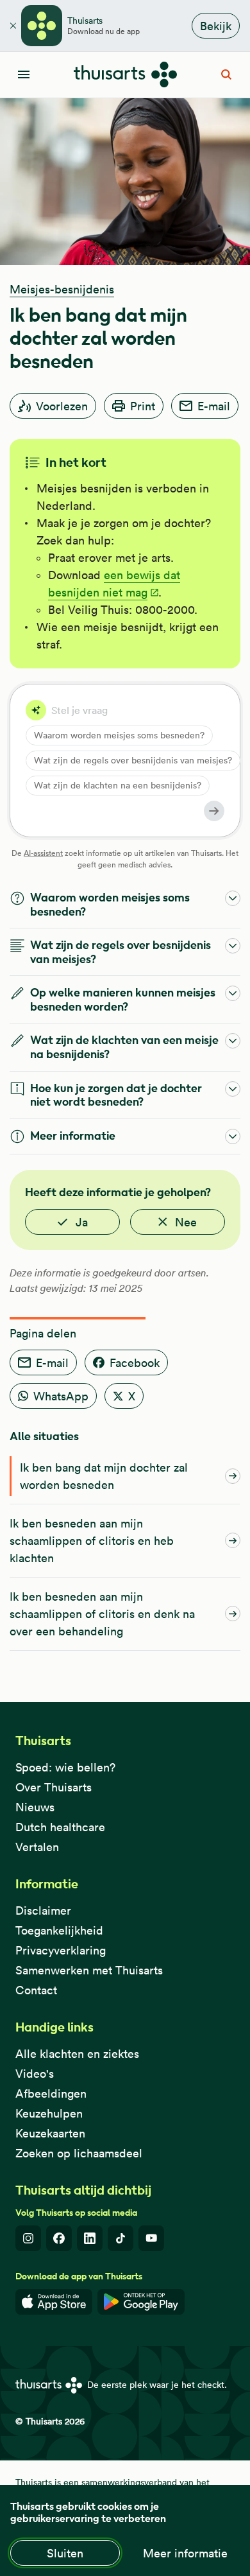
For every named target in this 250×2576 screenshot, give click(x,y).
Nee (186, 1222)
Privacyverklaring (61, 1950)
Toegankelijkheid (59, 1930)
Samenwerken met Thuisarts (89, 1970)
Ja (82, 1222)
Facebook (135, 1363)
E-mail (214, 406)
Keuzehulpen (49, 2113)
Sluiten (65, 2553)
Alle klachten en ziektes (77, 2054)
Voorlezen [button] (62, 406)
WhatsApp (61, 1396)
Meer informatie (185, 2553)
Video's (35, 2074)
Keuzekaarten (50, 2133)
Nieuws (35, 1807)
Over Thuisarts (54, 1787)
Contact (36, 1990)
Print (143, 406)
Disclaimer (43, 1910)
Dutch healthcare (60, 1827)
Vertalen (37, 1847)
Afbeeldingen (51, 2093)
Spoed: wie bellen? (65, 1767)
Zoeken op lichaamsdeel (79, 2153)
